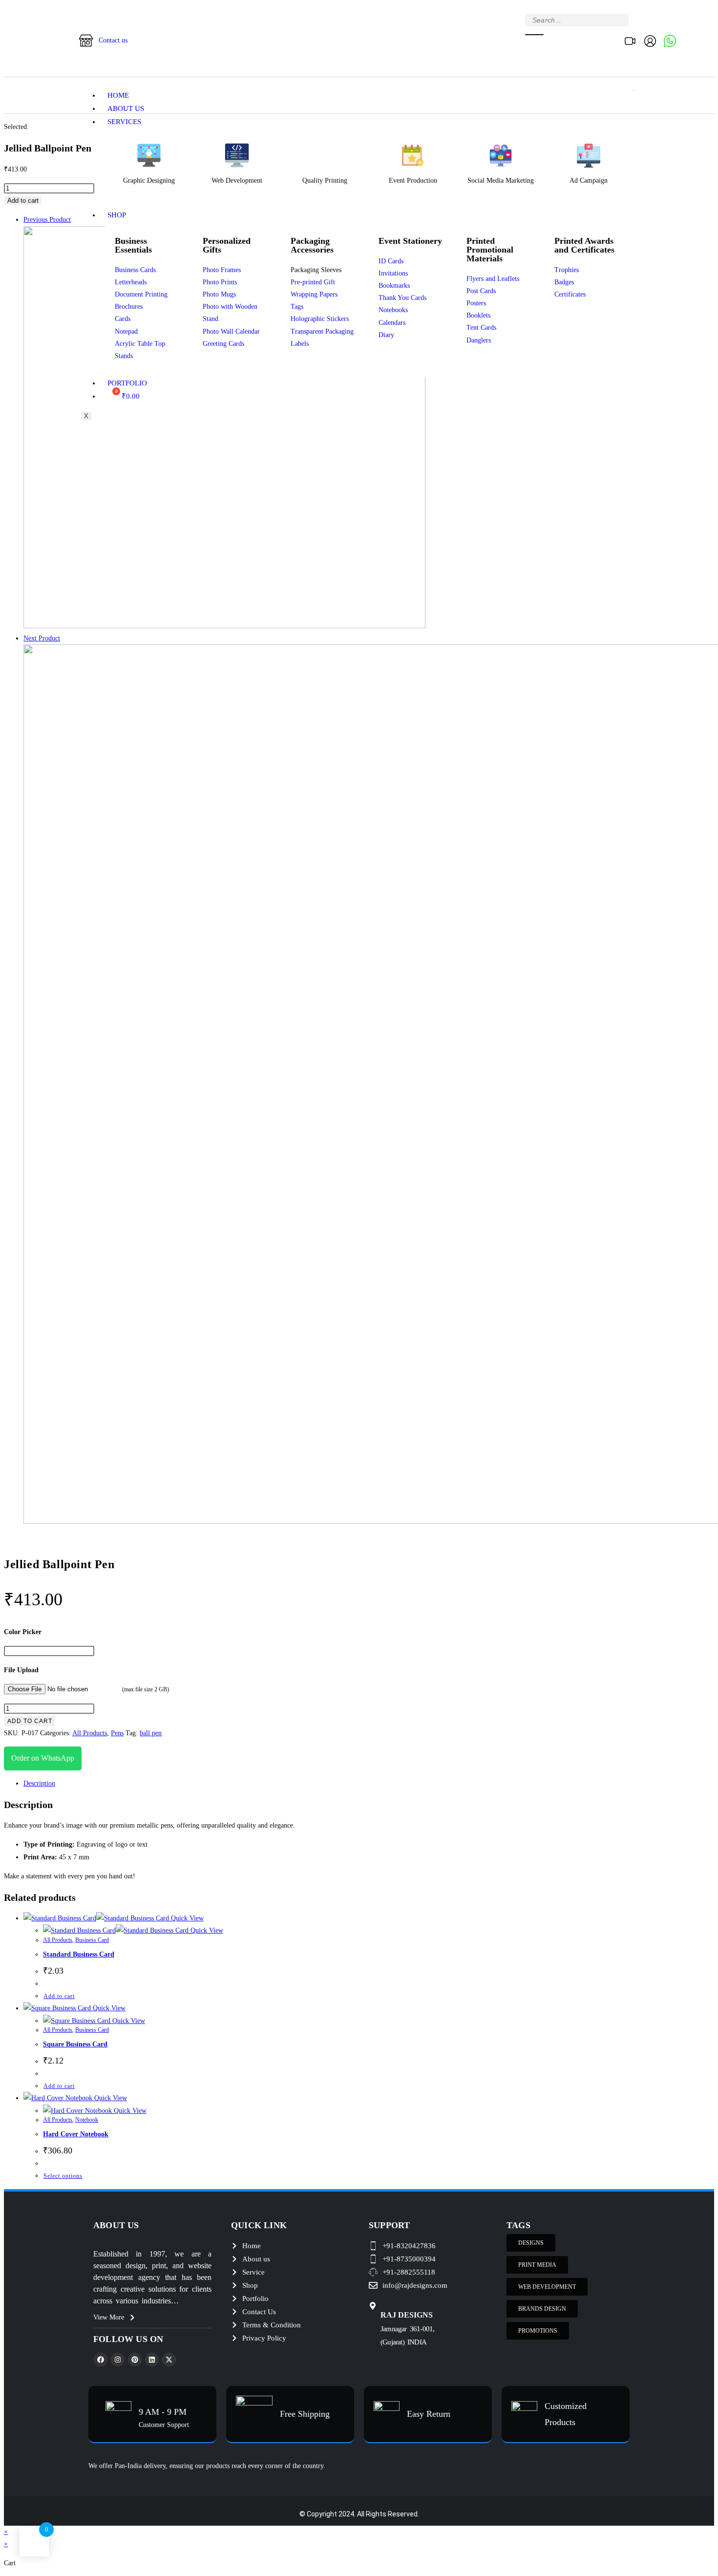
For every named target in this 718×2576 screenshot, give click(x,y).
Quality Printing (325, 181)
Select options (63, 2176)
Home (118, 95)
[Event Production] (413, 155)
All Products (90, 1733)
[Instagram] (118, 2360)
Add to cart (23, 201)
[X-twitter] (169, 2360)
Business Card (92, 1940)
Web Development (237, 181)
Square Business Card (75, 2044)
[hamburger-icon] (634, 90)
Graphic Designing (149, 181)
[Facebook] (101, 2360)
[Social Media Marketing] (501, 155)
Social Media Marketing (501, 181)
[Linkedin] (152, 2360)
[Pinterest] (135, 2360)
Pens (117, 1733)
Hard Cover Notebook (76, 2134)
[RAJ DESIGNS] (373, 2306)
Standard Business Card (79, 1954)
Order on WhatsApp (43, 1758)
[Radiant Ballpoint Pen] (224, 626)
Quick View (186, 1918)
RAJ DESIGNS (407, 2315)
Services (124, 122)
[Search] (534, 35)
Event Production (413, 181)
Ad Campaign (589, 181)
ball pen (151, 1733)
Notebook (87, 2120)
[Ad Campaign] (589, 155)
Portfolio (127, 383)
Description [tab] (39, 1783)
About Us (126, 108)
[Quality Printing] (325, 155)
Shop (117, 215)
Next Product (42, 638)
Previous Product (47, 220)
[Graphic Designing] (149, 155)
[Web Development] (237, 155)
